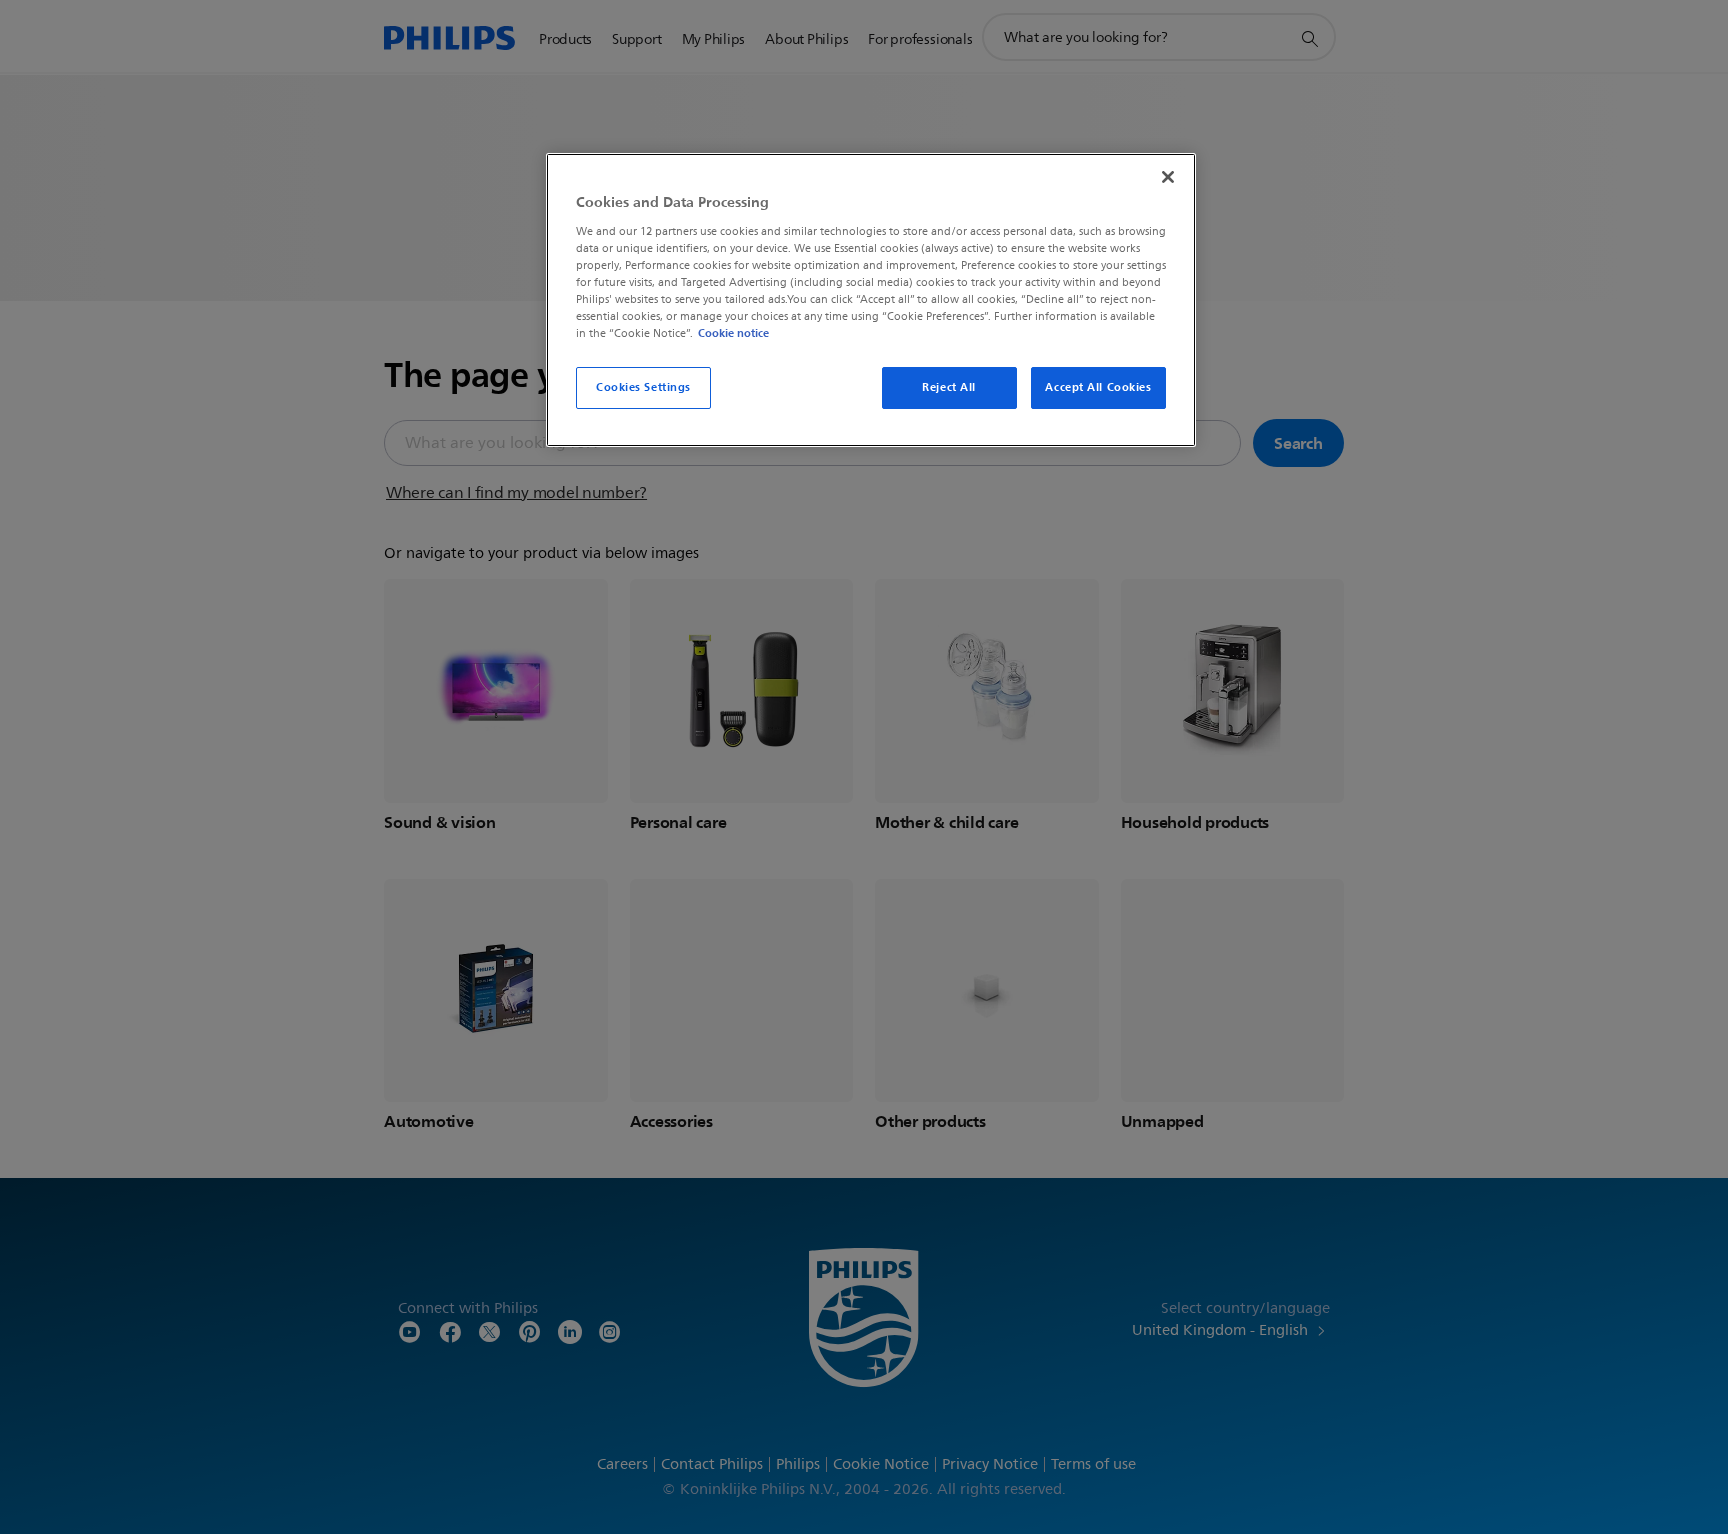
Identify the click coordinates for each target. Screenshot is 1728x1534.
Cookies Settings (643, 387)
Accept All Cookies (1098, 387)
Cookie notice (733, 333)
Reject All (949, 387)
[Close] (1168, 177)
